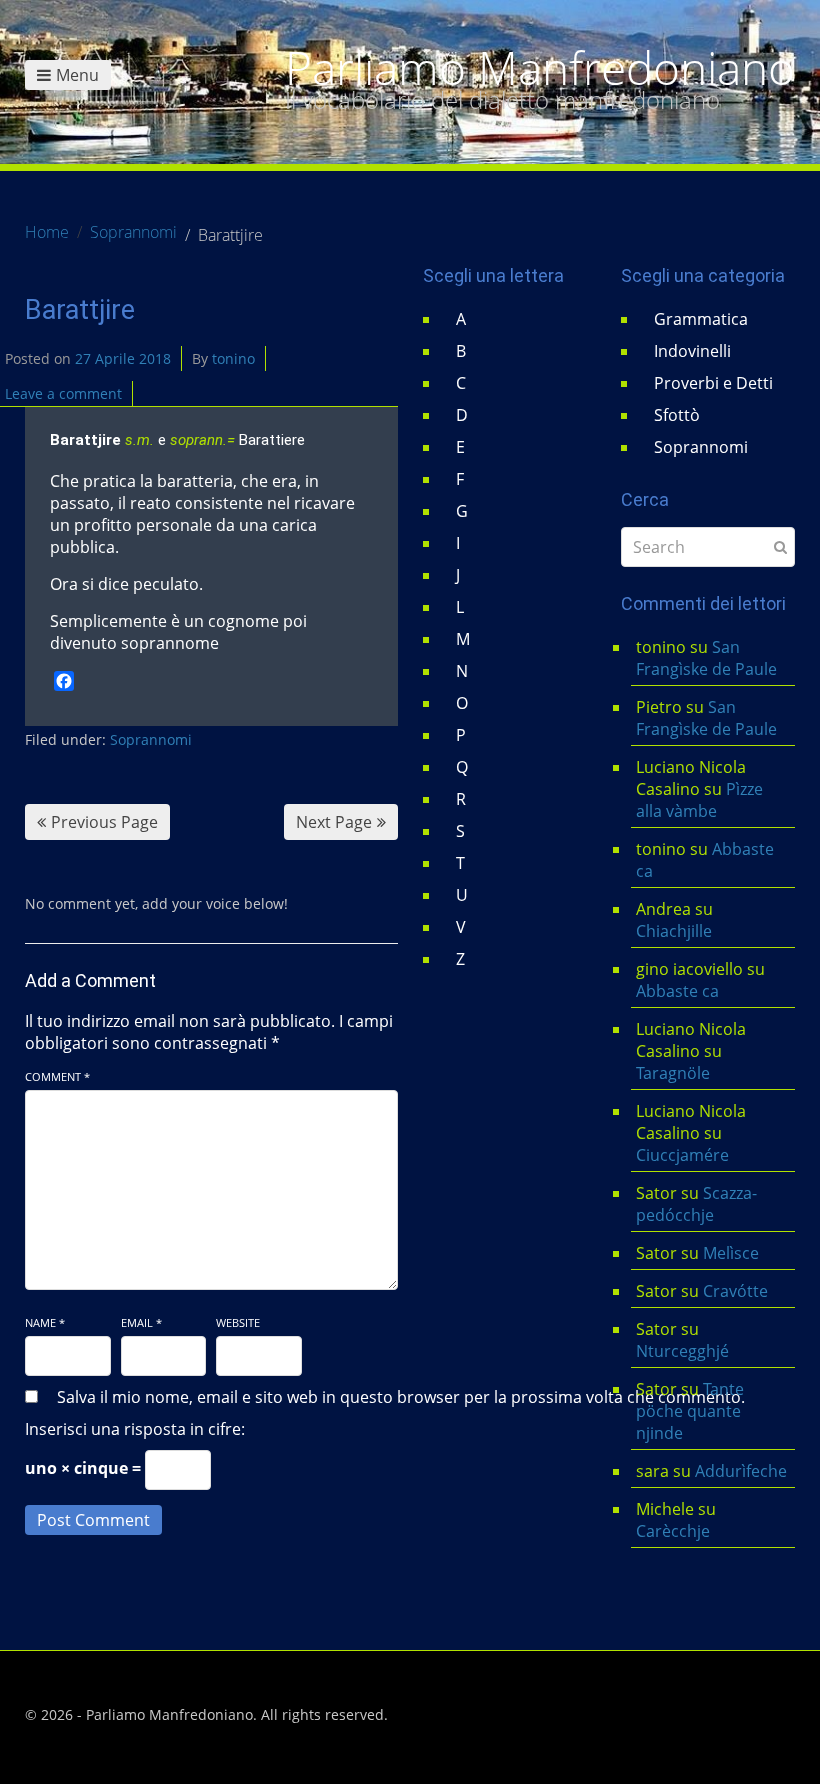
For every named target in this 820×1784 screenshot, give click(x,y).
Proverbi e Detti (713, 383)
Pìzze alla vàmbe (699, 800)
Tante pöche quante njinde (690, 1411)
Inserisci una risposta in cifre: (135, 1429)
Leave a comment (63, 393)
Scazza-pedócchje (696, 1204)
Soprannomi (151, 739)
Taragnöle (673, 1073)
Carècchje (675, 1531)
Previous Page (104, 822)
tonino (233, 358)
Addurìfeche (741, 1471)
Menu (77, 75)
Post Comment (93, 1520)
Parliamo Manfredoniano (540, 68)
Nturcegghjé (682, 1351)
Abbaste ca (677, 991)
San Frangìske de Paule (706, 658)
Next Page (334, 822)
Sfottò (677, 415)
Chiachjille (674, 931)
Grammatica (701, 319)
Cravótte (735, 1291)
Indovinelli (692, 351)
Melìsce (731, 1253)
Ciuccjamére (682, 1155)
